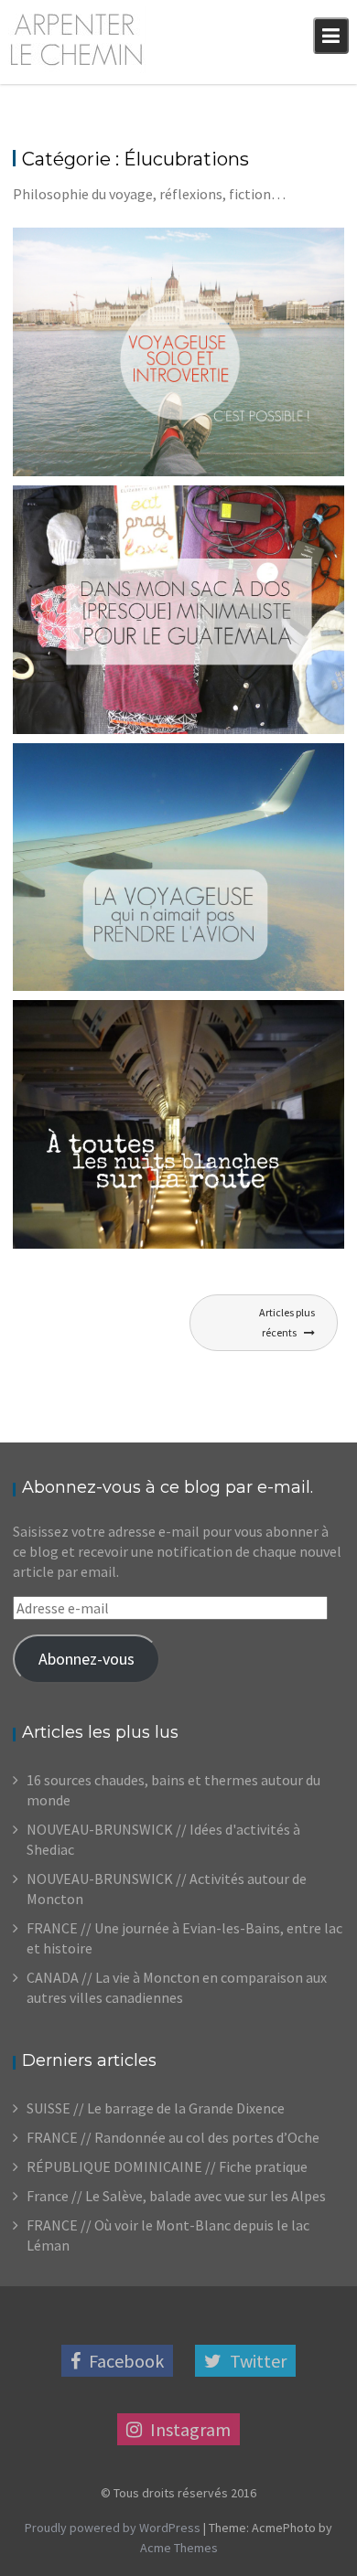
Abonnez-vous (87, 1659)
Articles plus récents (287, 1322)
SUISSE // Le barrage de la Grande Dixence (156, 2108)
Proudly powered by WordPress (113, 2528)
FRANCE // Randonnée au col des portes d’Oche (173, 2137)
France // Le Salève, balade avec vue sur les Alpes (176, 2196)
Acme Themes (179, 2548)
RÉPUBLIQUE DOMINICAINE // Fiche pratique (167, 2166)
